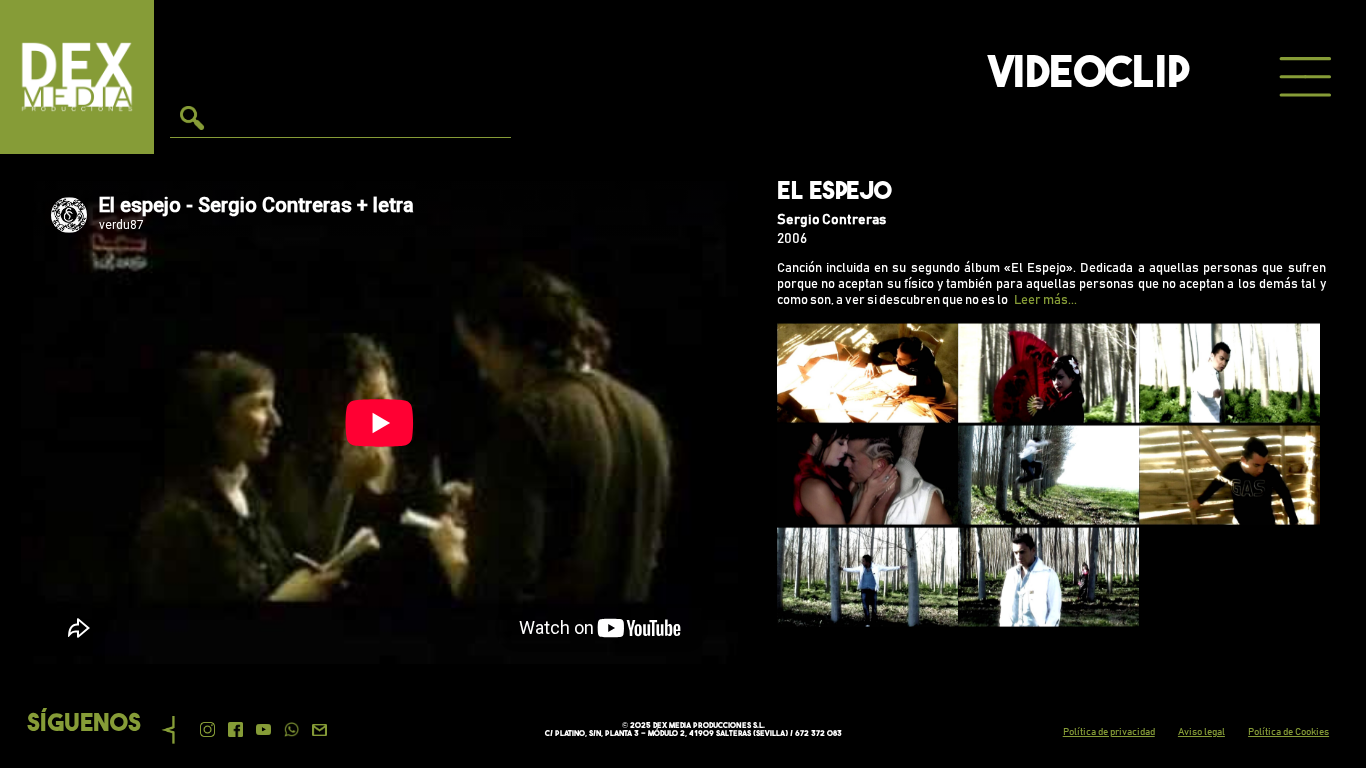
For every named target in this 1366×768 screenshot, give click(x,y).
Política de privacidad (1109, 732)
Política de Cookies (1288, 732)
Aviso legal (1201, 732)
